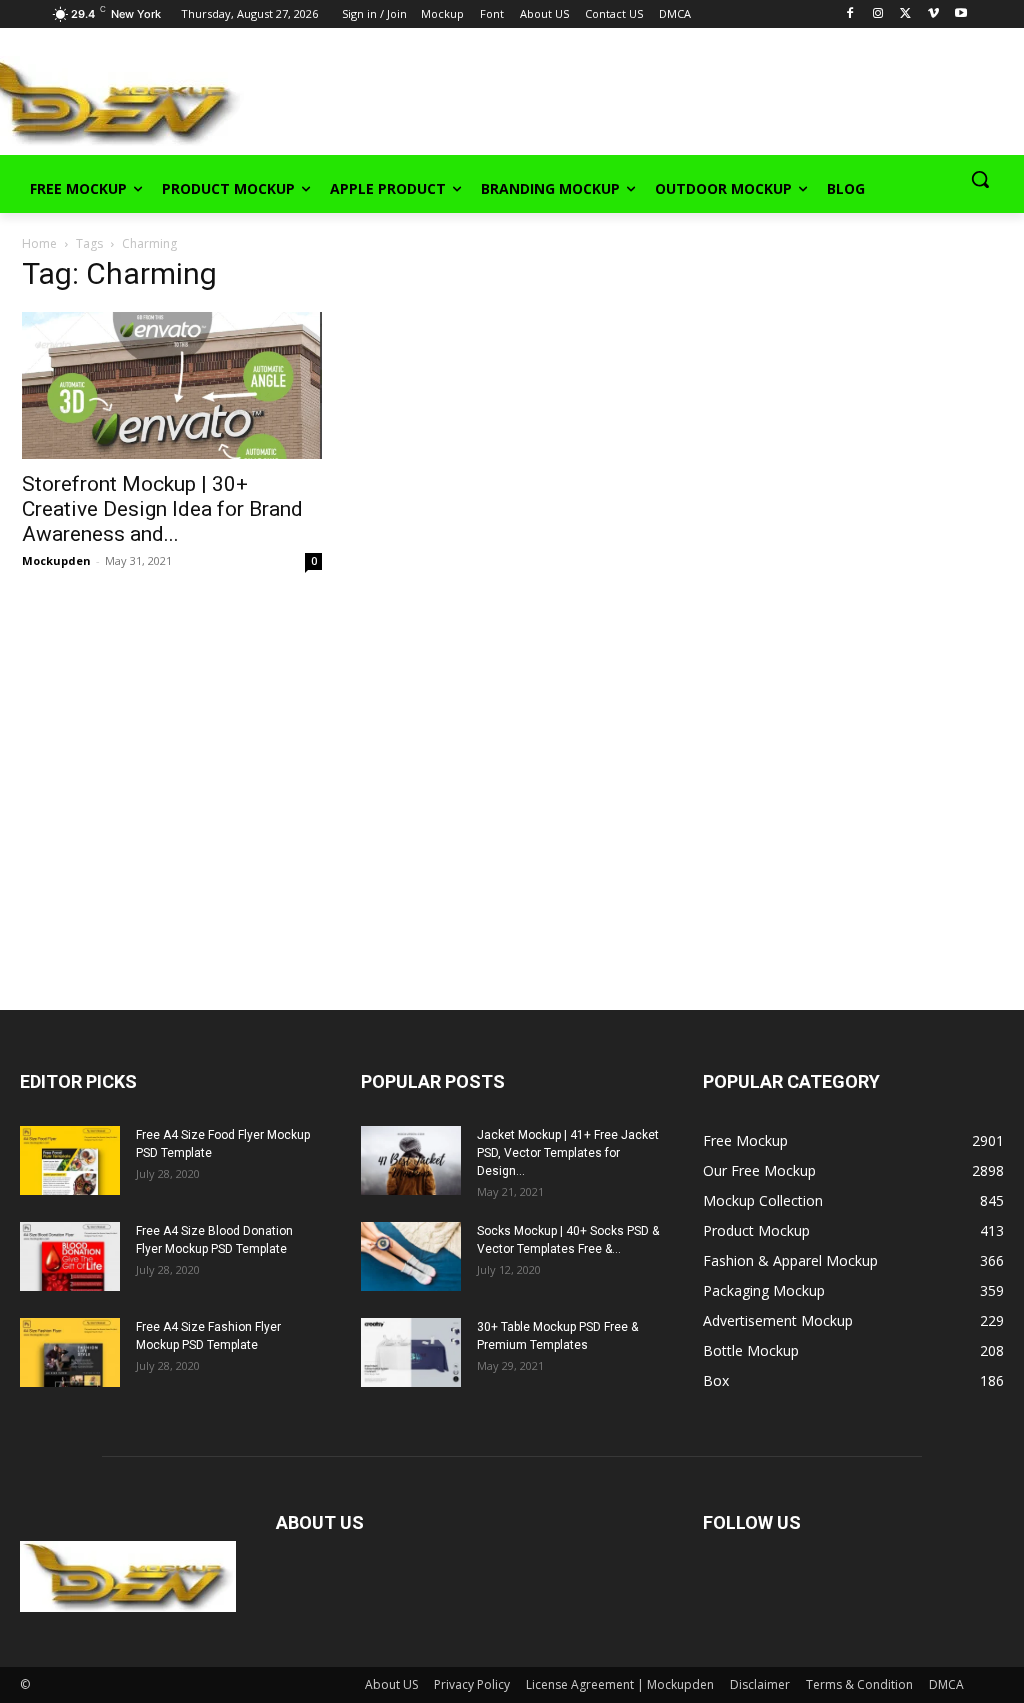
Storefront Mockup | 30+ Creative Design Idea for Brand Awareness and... (162, 509)
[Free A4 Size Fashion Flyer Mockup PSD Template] (70, 1352)
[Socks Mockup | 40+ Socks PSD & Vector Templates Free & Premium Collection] (411, 1256)
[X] (905, 14)
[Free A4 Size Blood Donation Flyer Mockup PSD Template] (70, 1256)
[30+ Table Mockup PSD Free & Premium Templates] (411, 1352)
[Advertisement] (490, 99)
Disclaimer (760, 1684)
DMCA (946, 1684)
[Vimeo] (933, 14)
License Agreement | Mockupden (620, 1684)
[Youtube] (961, 14)
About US (391, 1684)
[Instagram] (878, 14)
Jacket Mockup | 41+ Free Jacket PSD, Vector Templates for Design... (568, 1153)
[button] (980, 179)
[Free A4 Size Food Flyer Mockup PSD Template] (70, 1160)
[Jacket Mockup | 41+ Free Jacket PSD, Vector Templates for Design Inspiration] (411, 1160)
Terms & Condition (859, 1684)
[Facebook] (850, 14)
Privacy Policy (472, 1684)
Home (39, 243)
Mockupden (56, 560)
